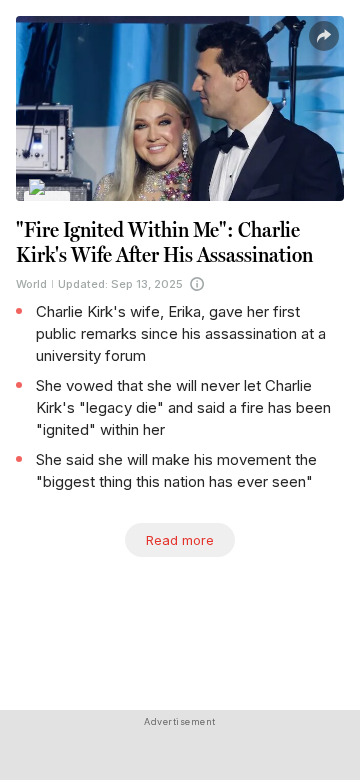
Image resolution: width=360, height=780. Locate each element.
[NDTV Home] (47, 200)
